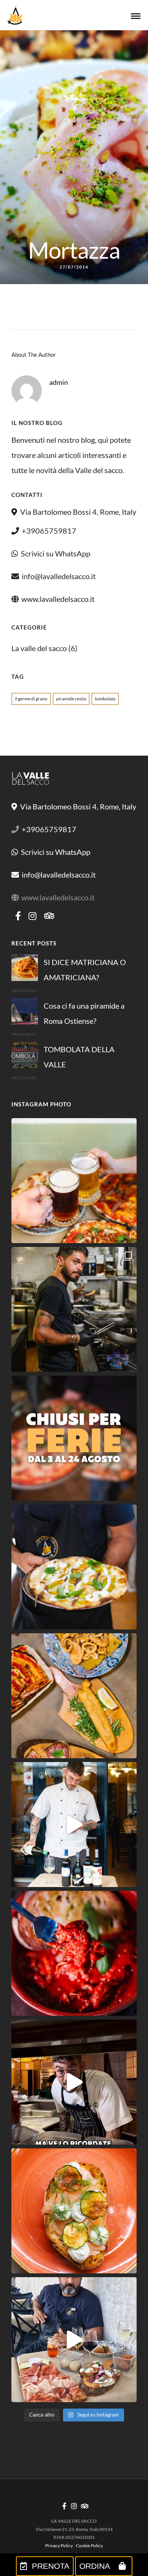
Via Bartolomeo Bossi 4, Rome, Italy (77, 512)
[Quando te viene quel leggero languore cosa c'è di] (74, 1953)
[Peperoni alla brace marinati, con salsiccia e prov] (74, 2082)
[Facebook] (18, 916)
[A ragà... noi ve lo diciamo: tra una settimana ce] (74, 1696)
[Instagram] (32, 916)
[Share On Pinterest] (45, 2538)
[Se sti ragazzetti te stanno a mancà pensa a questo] (74, 1309)
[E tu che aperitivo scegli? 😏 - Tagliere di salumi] (74, 2340)
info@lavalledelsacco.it (59, 576)
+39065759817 (49, 531)
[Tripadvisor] (49, 916)
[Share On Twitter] (33, 2538)
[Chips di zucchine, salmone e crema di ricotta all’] (74, 2211)
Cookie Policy (89, 2546)
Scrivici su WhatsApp (56, 553)
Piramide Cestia (71, 699)
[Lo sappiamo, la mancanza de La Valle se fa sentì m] (74, 1181)
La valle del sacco (39, 648)
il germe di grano (31, 699)
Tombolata (105, 699)
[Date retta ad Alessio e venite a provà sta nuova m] (74, 1825)
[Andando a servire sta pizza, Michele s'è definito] (74, 1567)
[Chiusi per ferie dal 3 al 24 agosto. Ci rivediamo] (74, 1438)
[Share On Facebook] (21, 2538)
